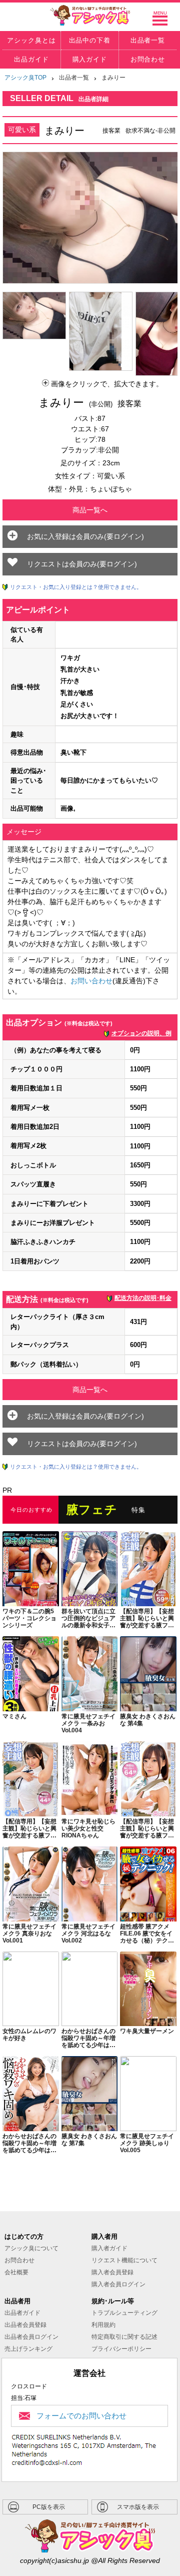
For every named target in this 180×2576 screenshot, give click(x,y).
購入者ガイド (109, 2248)
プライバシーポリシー (121, 2349)
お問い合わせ (91, 981)
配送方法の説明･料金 (143, 1298)
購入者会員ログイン (118, 2284)
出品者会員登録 (25, 2325)
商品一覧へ (90, 510)
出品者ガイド (22, 2313)
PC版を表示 (49, 2507)
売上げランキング (28, 2349)
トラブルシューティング (124, 2313)
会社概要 (16, 2272)
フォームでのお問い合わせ (81, 2416)
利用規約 (103, 2325)
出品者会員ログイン (31, 2337)
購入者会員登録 (112, 2272)
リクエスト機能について (124, 2260)
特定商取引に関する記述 (124, 2337)
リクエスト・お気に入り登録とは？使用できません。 (76, 587)
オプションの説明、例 (141, 1033)
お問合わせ (19, 2260)
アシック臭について (31, 2248)
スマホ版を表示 (138, 2507)
